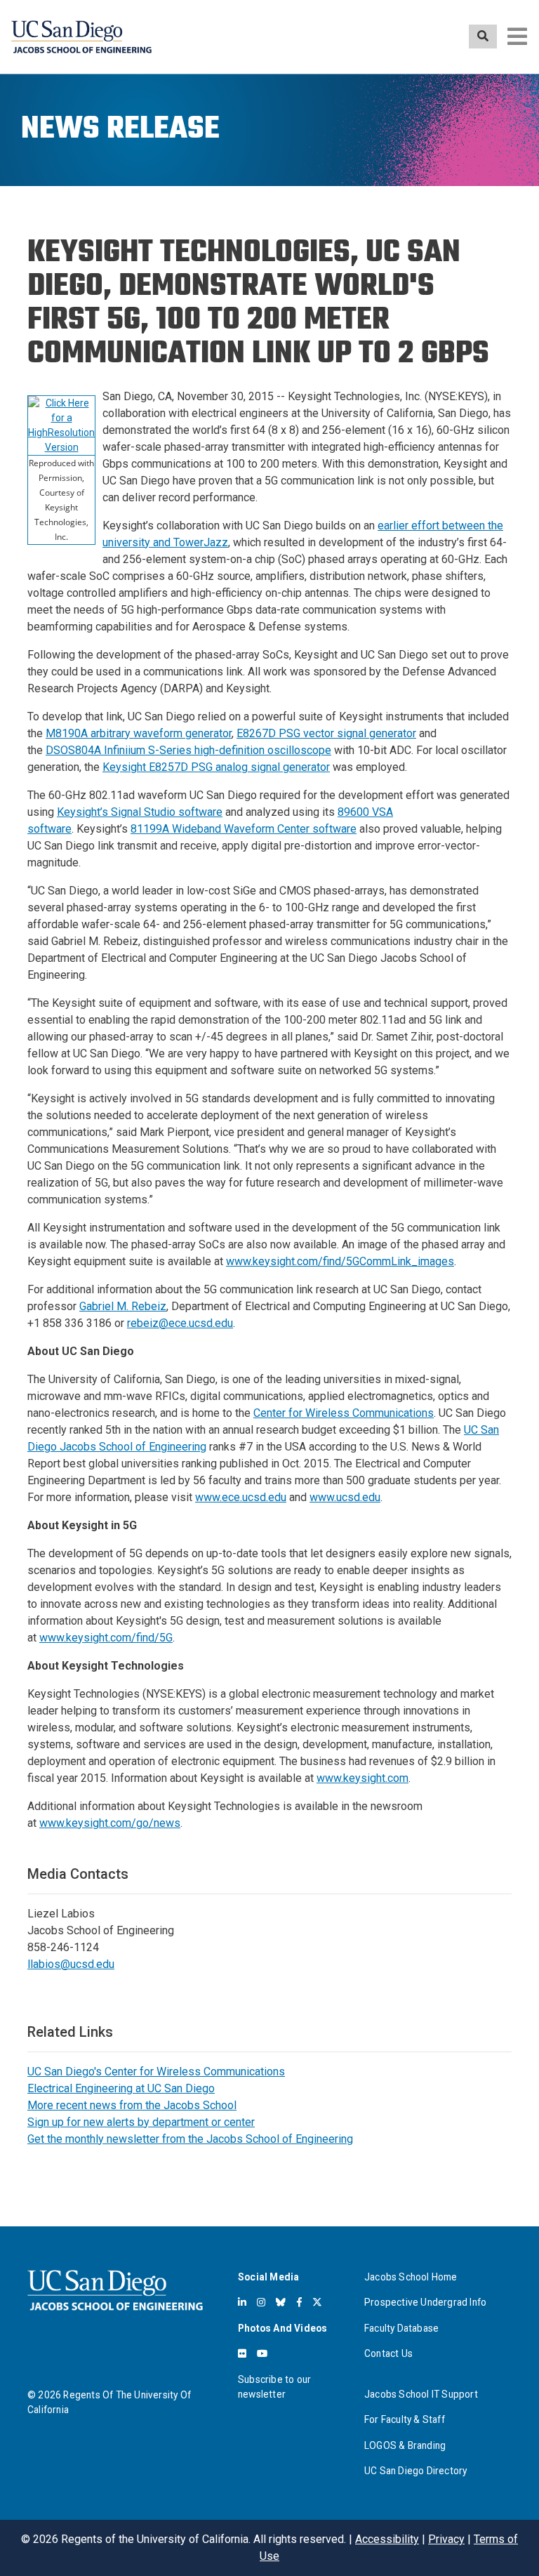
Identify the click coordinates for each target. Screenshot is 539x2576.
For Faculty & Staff (405, 2419)
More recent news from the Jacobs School (132, 2105)
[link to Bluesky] (281, 2302)
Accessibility (387, 2539)
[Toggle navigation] (517, 37)
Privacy (446, 2539)
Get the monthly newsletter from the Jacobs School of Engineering (190, 2139)
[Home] (81, 37)
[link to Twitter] (317, 2302)
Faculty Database (401, 2328)
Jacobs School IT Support (421, 2394)
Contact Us (388, 2353)
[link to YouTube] (262, 2353)
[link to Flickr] (242, 2353)
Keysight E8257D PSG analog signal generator (216, 767)
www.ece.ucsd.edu (241, 1497)
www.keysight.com (362, 1778)
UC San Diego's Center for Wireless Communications (156, 2072)
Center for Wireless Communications (344, 1413)
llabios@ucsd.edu (71, 1964)
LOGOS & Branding (405, 2445)
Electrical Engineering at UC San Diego (121, 2088)
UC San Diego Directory (415, 2471)
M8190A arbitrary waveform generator (139, 733)
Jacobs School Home (411, 2277)
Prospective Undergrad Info (425, 2302)
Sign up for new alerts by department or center (141, 2122)
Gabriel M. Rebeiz (123, 1306)
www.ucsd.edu (345, 1497)
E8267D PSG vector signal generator (326, 733)
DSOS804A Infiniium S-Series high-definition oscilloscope (188, 750)
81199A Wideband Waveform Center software (244, 829)
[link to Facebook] (299, 2302)
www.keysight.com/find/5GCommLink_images (340, 1261)
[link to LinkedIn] (242, 2302)
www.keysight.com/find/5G (106, 1638)
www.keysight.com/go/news (110, 1823)
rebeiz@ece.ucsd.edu (180, 1323)
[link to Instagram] (261, 2302)
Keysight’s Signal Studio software (140, 812)
